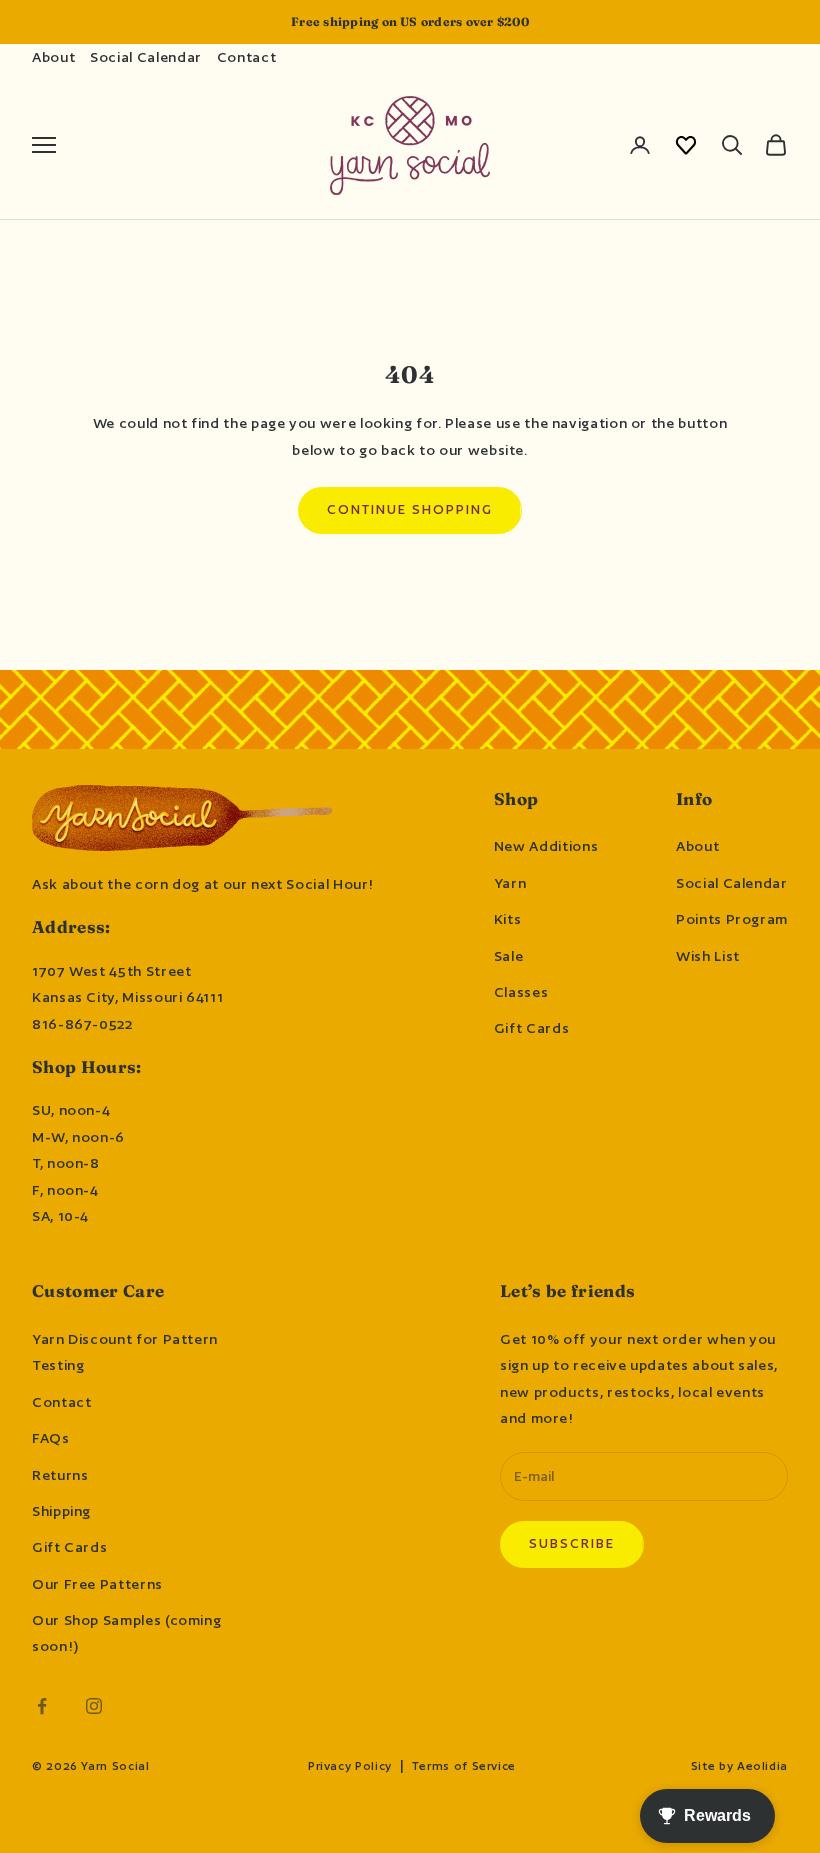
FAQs (51, 1438)
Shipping (61, 1511)
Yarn (510, 883)
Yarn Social (115, 1766)
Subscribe (572, 1543)
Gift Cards (531, 1028)
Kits (508, 919)
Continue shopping (409, 509)
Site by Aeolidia (739, 1766)
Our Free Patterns (97, 1584)
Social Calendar (146, 57)
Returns (60, 1475)
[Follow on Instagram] (94, 1706)
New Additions (546, 846)
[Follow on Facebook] (42, 1706)
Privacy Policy (350, 1766)
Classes (521, 992)
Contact (246, 57)
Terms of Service (464, 1766)
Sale (509, 956)
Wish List (708, 956)
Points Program (732, 919)
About (53, 57)
